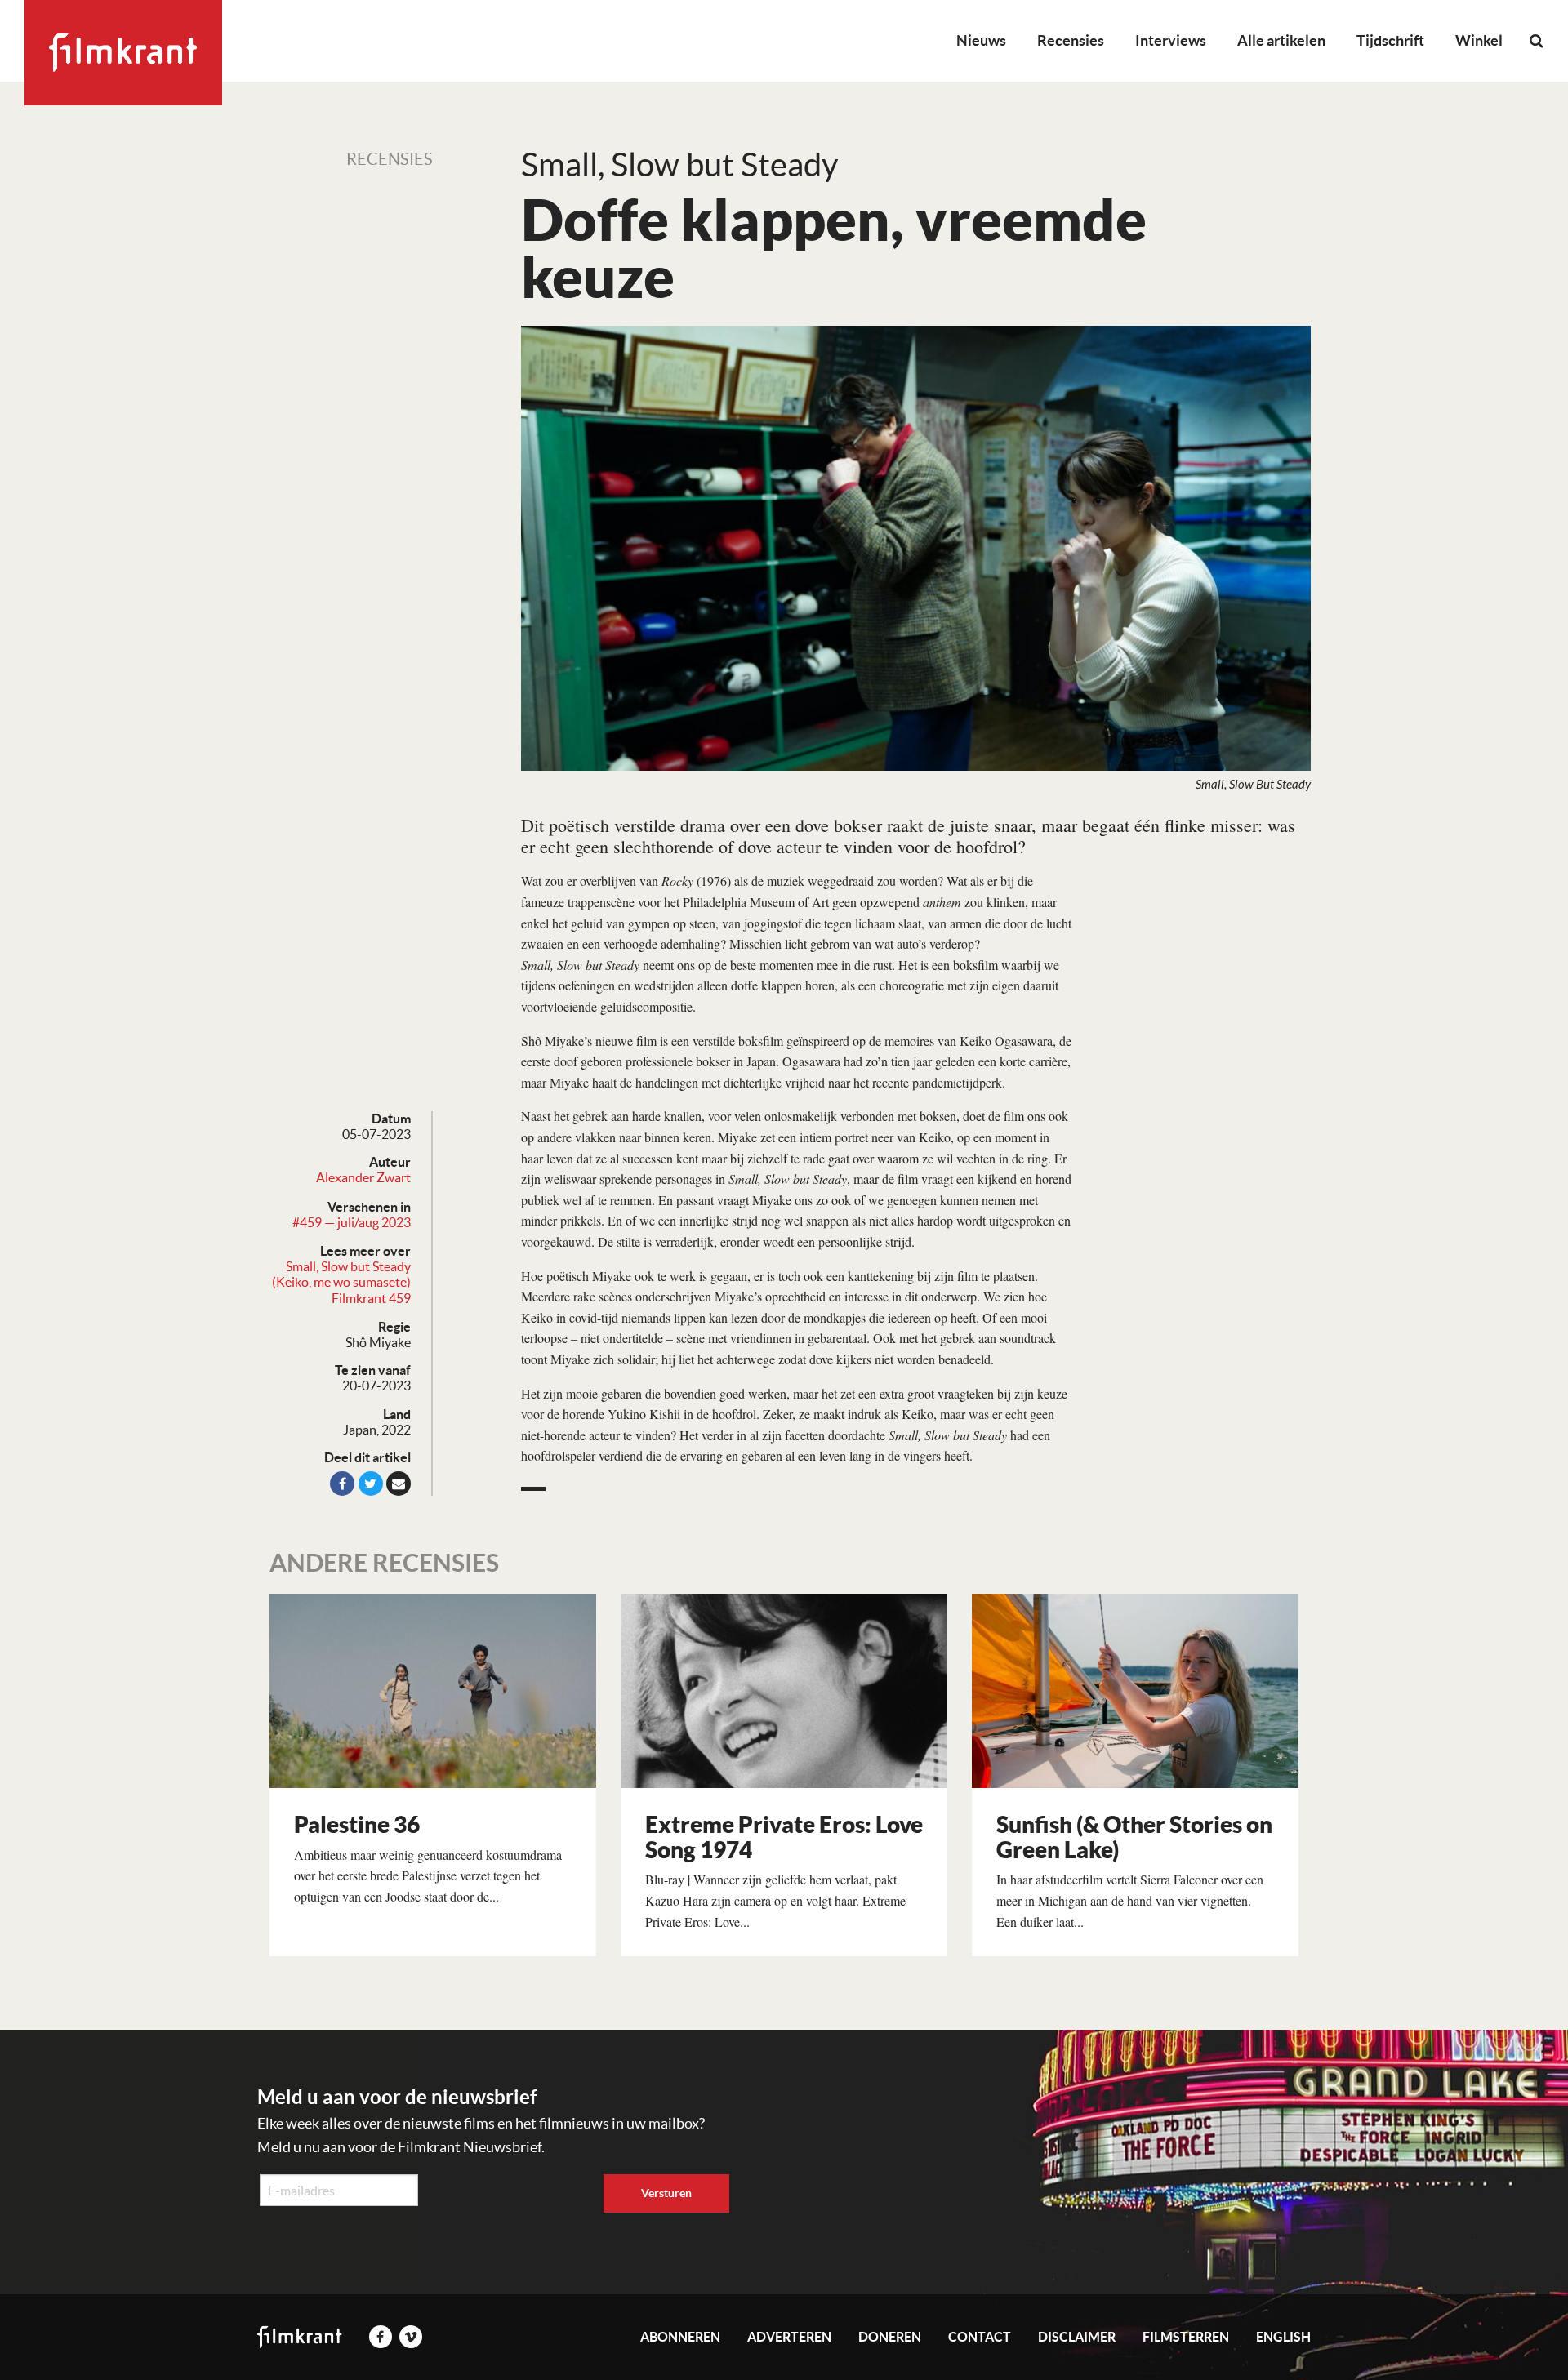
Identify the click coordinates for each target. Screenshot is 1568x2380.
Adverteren (789, 2337)
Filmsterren (1186, 2337)
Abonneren (680, 2337)
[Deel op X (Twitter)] (371, 1484)
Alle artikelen (1281, 40)
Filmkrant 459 (371, 1298)
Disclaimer (1077, 2337)
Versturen (666, 2193)
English (1283, 2337)
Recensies (1071, 40)
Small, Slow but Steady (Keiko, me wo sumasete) (341, 1274)
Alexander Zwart (363, 1177)
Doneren (890, 2337)
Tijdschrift (1390, 40)
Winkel (1479, 40)
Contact (980, 2337)
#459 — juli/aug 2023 (352, 1222)
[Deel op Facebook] (342, 1484)
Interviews (1171, 40)
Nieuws (981, 40)
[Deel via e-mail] (399, 1484)
